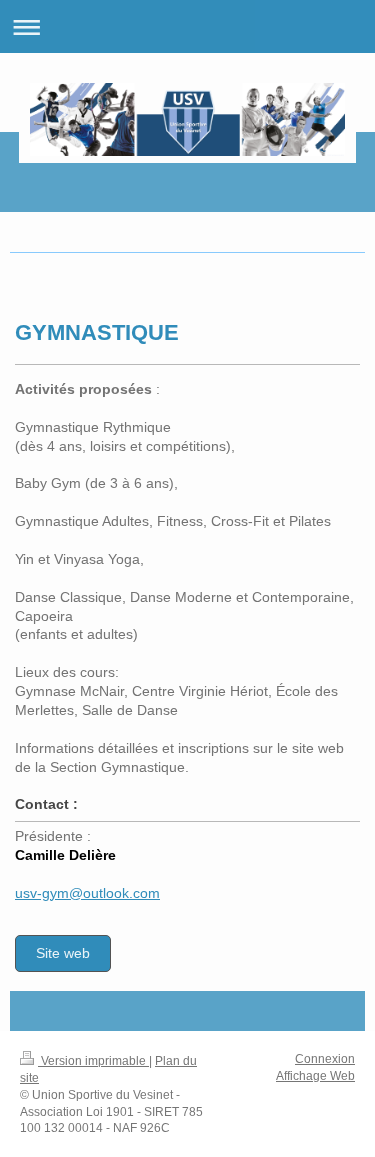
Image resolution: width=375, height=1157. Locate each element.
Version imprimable (93, 1061)
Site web (63, 953)
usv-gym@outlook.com (87, 893)
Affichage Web (315, 1076)
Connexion (325, 1059)
